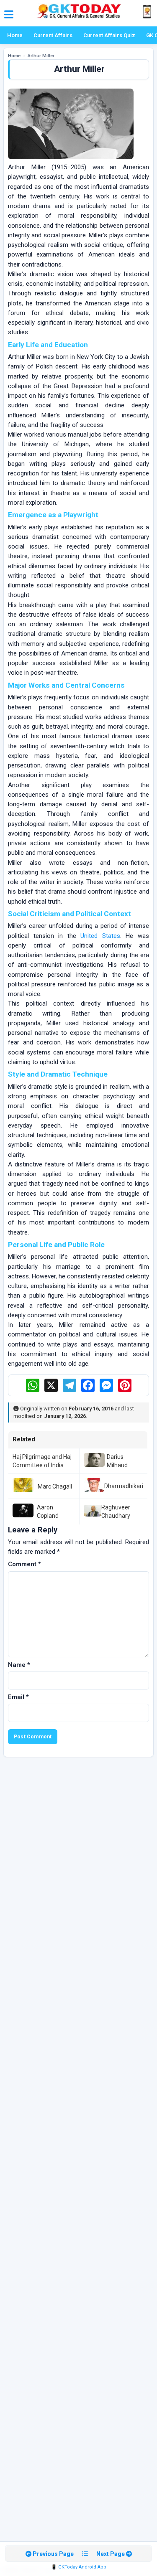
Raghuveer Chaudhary (116, 1512)
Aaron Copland (48, 1512)
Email (18, 1697)
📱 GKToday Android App (79, 2567)
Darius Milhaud (117, 1461)
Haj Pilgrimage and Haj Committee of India (42, 1461)
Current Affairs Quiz (109, 35)
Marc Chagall (55, 1486)
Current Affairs (53, 35)
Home (15, 35)
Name (19, 1665)
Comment (24, 1564)
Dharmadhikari (124, 1486)
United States (100, 936)
